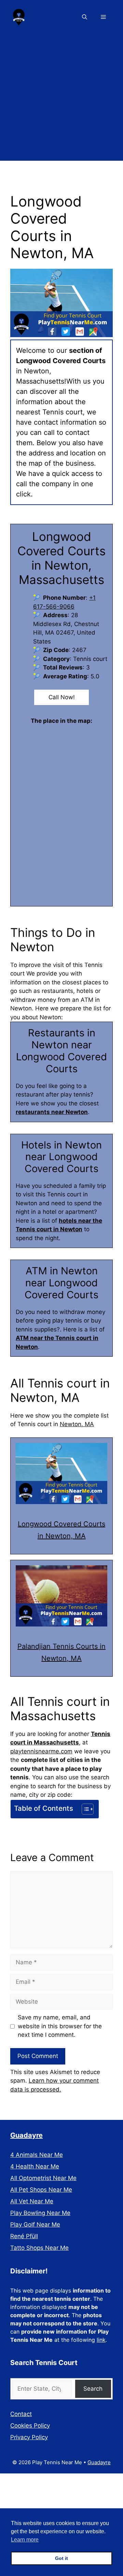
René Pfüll (24, 2236)
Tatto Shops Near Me (39, 2248)
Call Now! (62, 697)
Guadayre (26, 2135)
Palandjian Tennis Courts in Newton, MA (61, 1652)
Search (93, 2389)
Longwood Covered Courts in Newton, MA (61, 1530)
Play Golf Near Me (35, 2225)
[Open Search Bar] (85, 17)
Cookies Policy (30, 2426)
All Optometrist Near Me (43, 2178)
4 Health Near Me (35, 2166)
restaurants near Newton (52, 1112)
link (101, 2340)
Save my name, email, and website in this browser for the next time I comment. (60, 2026)
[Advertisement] (61, 99)
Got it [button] (61, 2558)
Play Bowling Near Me (40, 2213)
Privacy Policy (29, 2437)
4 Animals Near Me (37, 2155)
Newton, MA (77, 1424)
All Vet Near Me (32, 2201)
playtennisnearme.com (41, 1751)
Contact (21, 2414)
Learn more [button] (25, 2540)
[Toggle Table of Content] (84, 1809)
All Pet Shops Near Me (41, 2190)
